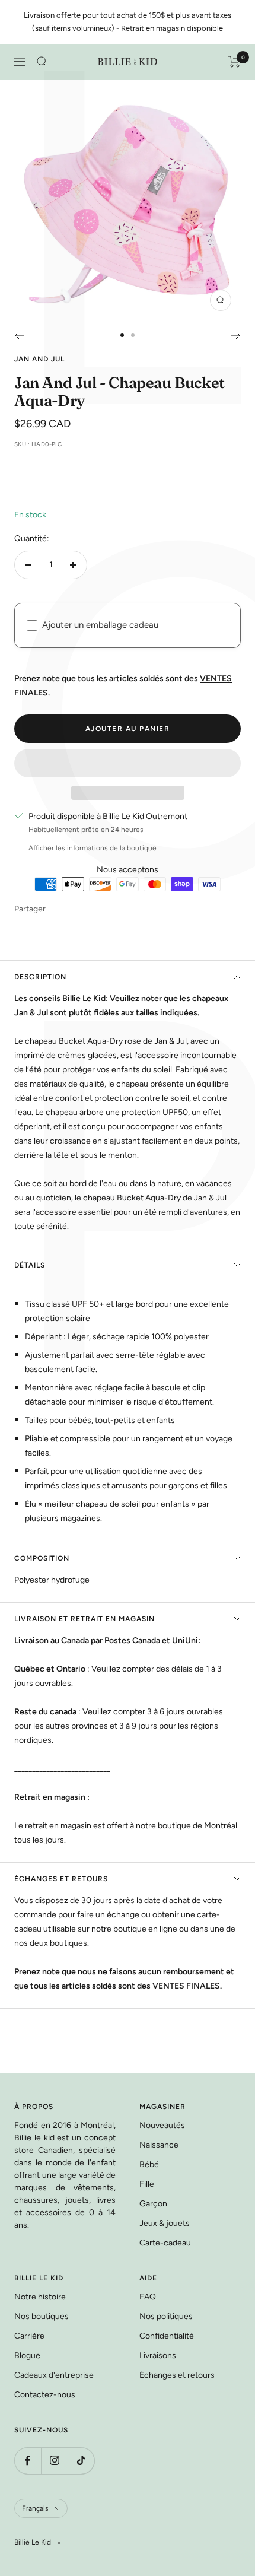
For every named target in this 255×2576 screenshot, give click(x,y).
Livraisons (158, 2356)
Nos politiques (166, 2316)
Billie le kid (34, 2138)
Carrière (29, 2336)
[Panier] (235, 62)
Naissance (159, 2145)
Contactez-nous (45, 2395)
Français (35, 2508)
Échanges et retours (61, 1879)
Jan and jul (39, 359)
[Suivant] (236, 335)
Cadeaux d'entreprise (54, 2375)
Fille (147, 2184)
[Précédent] (19, 335)
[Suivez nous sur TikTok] (81, 2461)
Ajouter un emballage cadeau (100, 625)
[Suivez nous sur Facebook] (28, 2461)
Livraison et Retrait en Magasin (85, 1619)
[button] (128, 763)
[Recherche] (42, 62)
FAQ (148, 2297)
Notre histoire (40, 2297)
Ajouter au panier (128, 729)
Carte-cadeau (165, 2243)
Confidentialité (167, 2336)
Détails (30, 1265)
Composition (42, 1558)
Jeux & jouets (165, 2223)
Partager (30, 909)
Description (40, 977)
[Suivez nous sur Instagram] (54, 2461)
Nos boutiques (42, 2316)
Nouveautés (162, 2125)
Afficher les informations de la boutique (93, 848)
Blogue (27, 2356)
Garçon (153, 2204)
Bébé (149, 2164)
